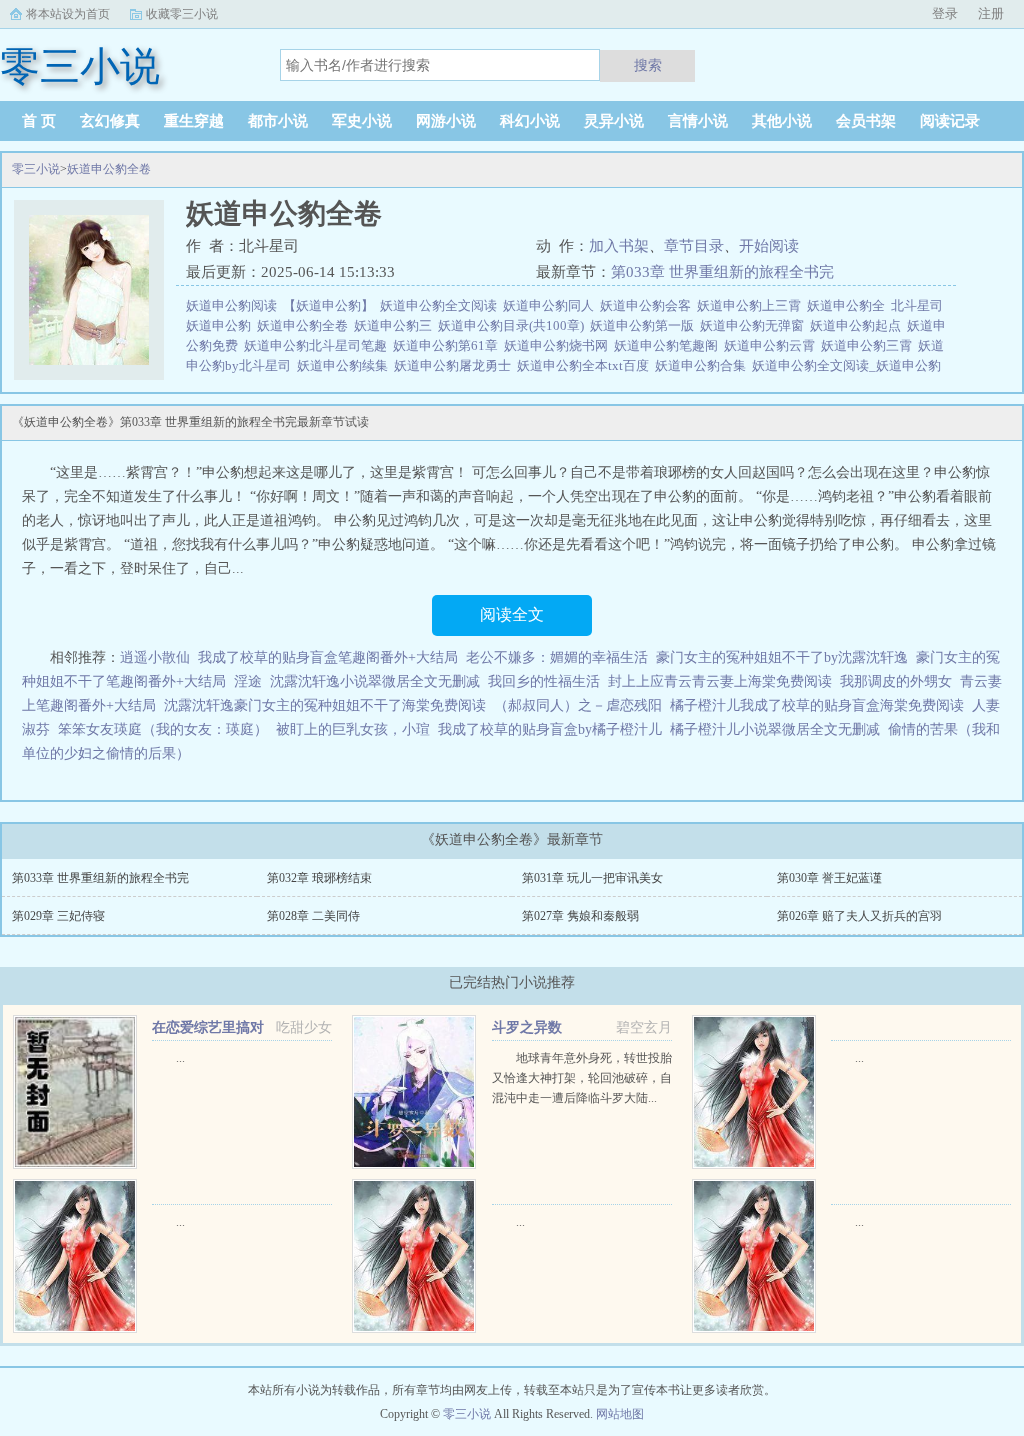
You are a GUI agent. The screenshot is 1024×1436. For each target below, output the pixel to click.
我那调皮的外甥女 (896, 681)
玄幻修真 (110, 121)
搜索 (648, 65)
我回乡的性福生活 (544, 681)
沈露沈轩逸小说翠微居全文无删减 (375, 681)
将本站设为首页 (68, 14)
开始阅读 (769, 246)
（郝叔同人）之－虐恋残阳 (578, 705)
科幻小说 (530, 121)
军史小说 (362, 121)
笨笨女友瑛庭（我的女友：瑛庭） (163, 729)
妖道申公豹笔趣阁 (669, 345)
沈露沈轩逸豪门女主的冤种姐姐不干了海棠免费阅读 (325, 705)
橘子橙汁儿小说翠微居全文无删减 (775, 729)
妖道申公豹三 (396, 325)
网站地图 (620, 1414)
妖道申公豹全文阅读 (441, 305)
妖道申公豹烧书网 (559, 345)
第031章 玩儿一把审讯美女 (592, 878)
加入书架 (619, 246)
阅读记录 (950, 121)
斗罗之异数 (527, 1027)
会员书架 (866, 121)
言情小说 (698, 121)
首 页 (39, 121)
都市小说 (278, 121)
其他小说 (782, 121)
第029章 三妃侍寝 (58, 916)
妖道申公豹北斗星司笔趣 (318, 345)
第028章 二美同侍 (313, 916)
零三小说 (36, 169)
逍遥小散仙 (155, 657)
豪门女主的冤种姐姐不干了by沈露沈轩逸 (782, 657)
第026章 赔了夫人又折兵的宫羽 (859, 916)
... (180, 1058)
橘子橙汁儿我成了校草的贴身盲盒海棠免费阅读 (817, 705)
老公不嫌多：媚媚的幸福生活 (557, 657)
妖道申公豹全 (849, 305)
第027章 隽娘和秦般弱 (580, 916)
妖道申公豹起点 (858, 325)
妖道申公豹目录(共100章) (514, 325)
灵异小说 (614, 121)
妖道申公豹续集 (345, 365)
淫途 (248, 681)
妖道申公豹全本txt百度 (586, 365)
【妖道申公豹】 (331, 305)
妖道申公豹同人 (551, 305)
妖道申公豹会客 (648, 305)
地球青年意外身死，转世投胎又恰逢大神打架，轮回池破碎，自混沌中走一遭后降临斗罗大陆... (582, 1078)
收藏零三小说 (182, 14)
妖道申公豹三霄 (869, 345)
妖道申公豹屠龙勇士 (455, 365)
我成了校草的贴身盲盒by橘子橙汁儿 (550, 729)
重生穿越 (194, 121)
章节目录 (694, 246)
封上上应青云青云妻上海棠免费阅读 (720, 681)
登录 (945, 13)
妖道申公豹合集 (703, 365)
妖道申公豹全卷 (109, 169)
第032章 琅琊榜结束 (319, 878)
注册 (991, 13)
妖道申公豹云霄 (772, 345)
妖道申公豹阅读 (234, 305)
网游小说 (446, 121)
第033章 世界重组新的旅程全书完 (722, 272)
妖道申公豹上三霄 (752, 305)
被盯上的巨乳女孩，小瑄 (353, 729)
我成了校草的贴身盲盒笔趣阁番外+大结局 (328, 657)
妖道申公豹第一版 (645, 325)
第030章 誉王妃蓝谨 (829, 878)
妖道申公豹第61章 (448, 345)
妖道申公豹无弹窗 (755, 325)
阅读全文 (512, 614)
